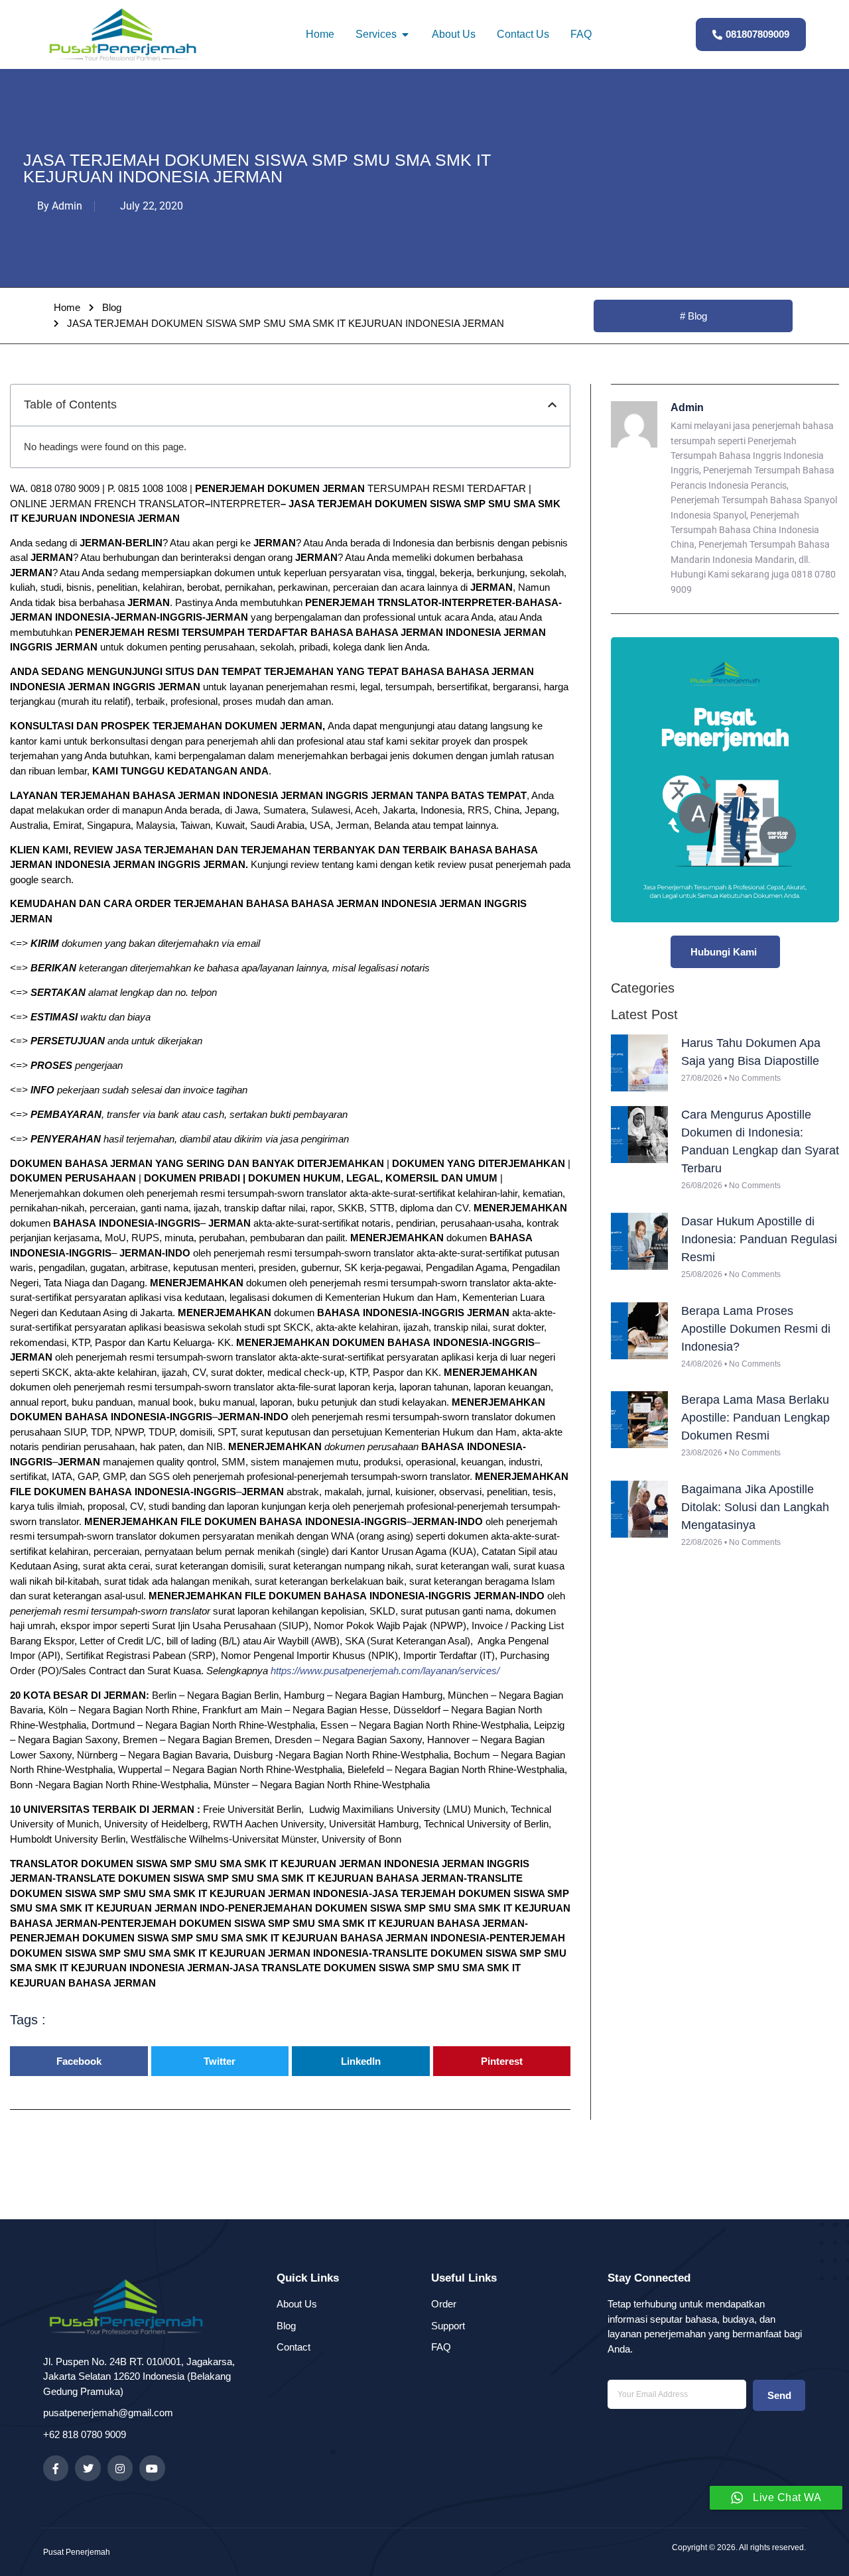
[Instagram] (120, 2468)
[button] (552, 405)
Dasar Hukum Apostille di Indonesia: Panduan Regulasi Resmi (759, 1239)
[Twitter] (88, 2468)
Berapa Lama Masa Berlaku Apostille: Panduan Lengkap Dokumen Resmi (755, 1418)
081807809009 (757, 34)
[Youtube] (152, 2468)
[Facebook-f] (56, 2468)
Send (779, 2395)
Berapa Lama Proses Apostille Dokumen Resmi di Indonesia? (756, 1329)
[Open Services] (405, 34)
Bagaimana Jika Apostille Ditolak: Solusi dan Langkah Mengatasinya (755, 1507)
